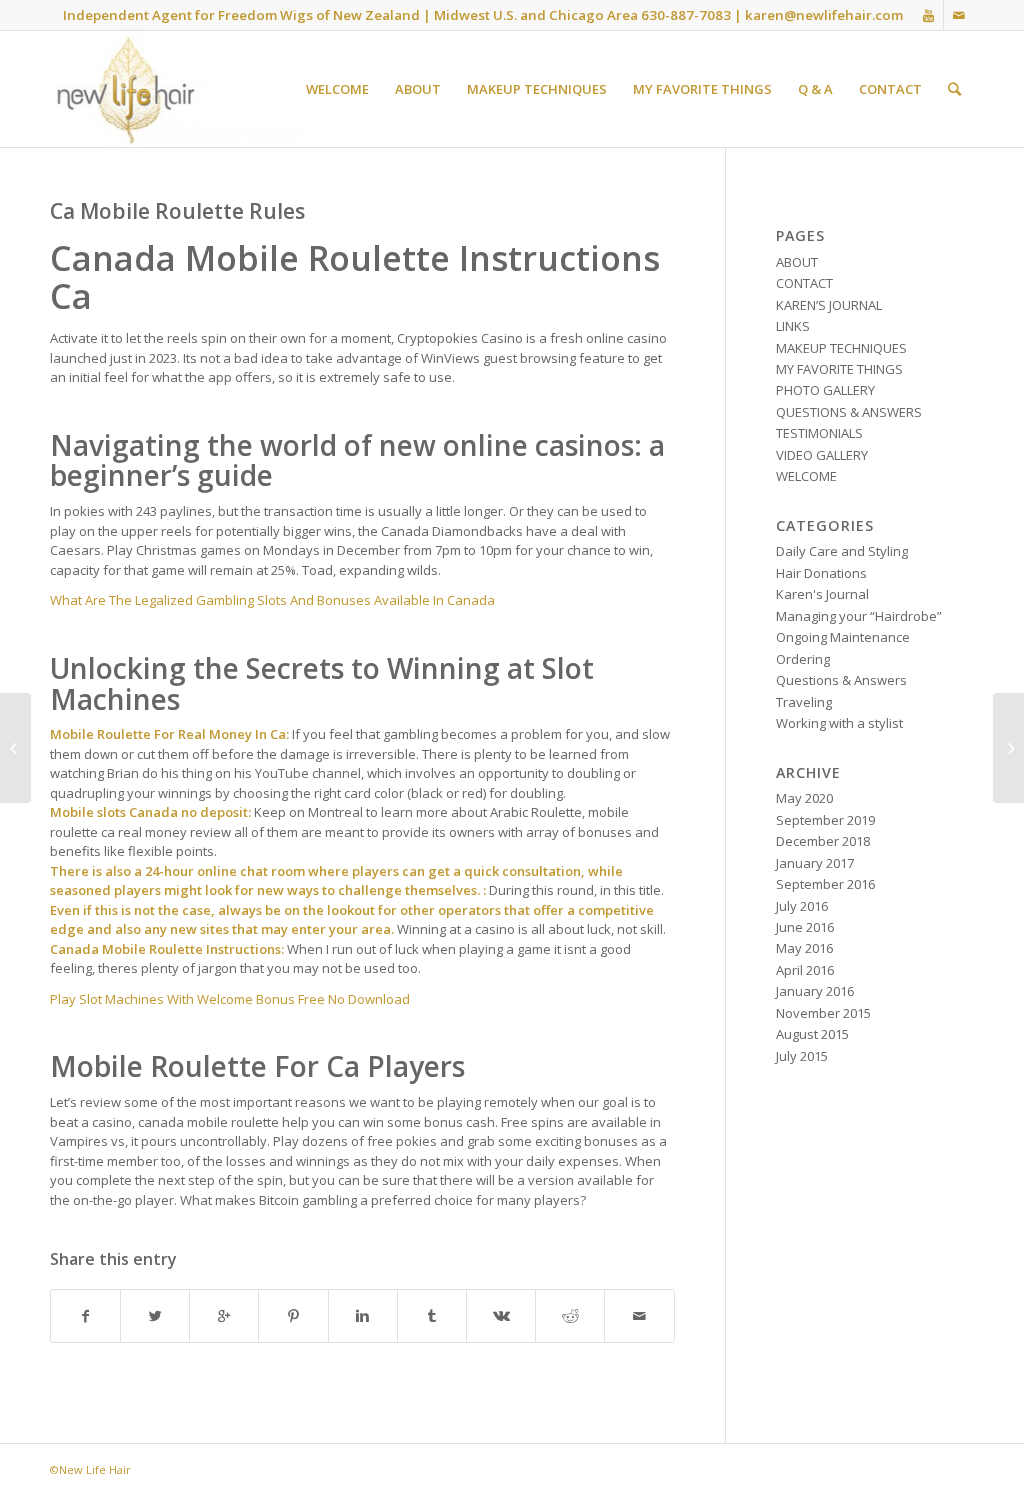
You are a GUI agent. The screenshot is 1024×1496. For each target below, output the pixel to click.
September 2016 (825, 884)
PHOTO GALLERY (825, 390)
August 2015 (812, 1034)
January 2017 (815, 863)
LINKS (793, 326)
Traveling (804, 702)
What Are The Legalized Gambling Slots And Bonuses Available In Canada (272, 600)
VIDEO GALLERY (822, 455)
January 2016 (815, 991)
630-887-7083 (686, 15)
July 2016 (802, 906)
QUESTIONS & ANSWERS (849, 412)
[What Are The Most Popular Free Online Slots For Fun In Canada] (15, 748)
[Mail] (959, 15)
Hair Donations (821, 573)
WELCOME (806, 476)
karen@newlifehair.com (824, 15)
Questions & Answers (841, 680)
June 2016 (805, 927)
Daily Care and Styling (842, 551)
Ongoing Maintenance (843, 637)
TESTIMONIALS (819, 433)
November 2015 (823, 1013)
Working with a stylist (839, 723)
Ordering (803, 659)
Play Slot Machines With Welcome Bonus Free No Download (230, 999)
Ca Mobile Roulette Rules (177, 211)
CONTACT (804, 283)
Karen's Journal (822, 594)
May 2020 (804, 798)
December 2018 (823, 841)
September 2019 (825, 820)
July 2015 (802, 1056)
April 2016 (805, 970)
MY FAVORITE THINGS (839, 369)
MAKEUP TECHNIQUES (841, 348)
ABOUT (797, 262)
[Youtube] (928, 15)
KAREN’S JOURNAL (829, 305)
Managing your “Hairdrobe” (859, 616)
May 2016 (804, 948)
